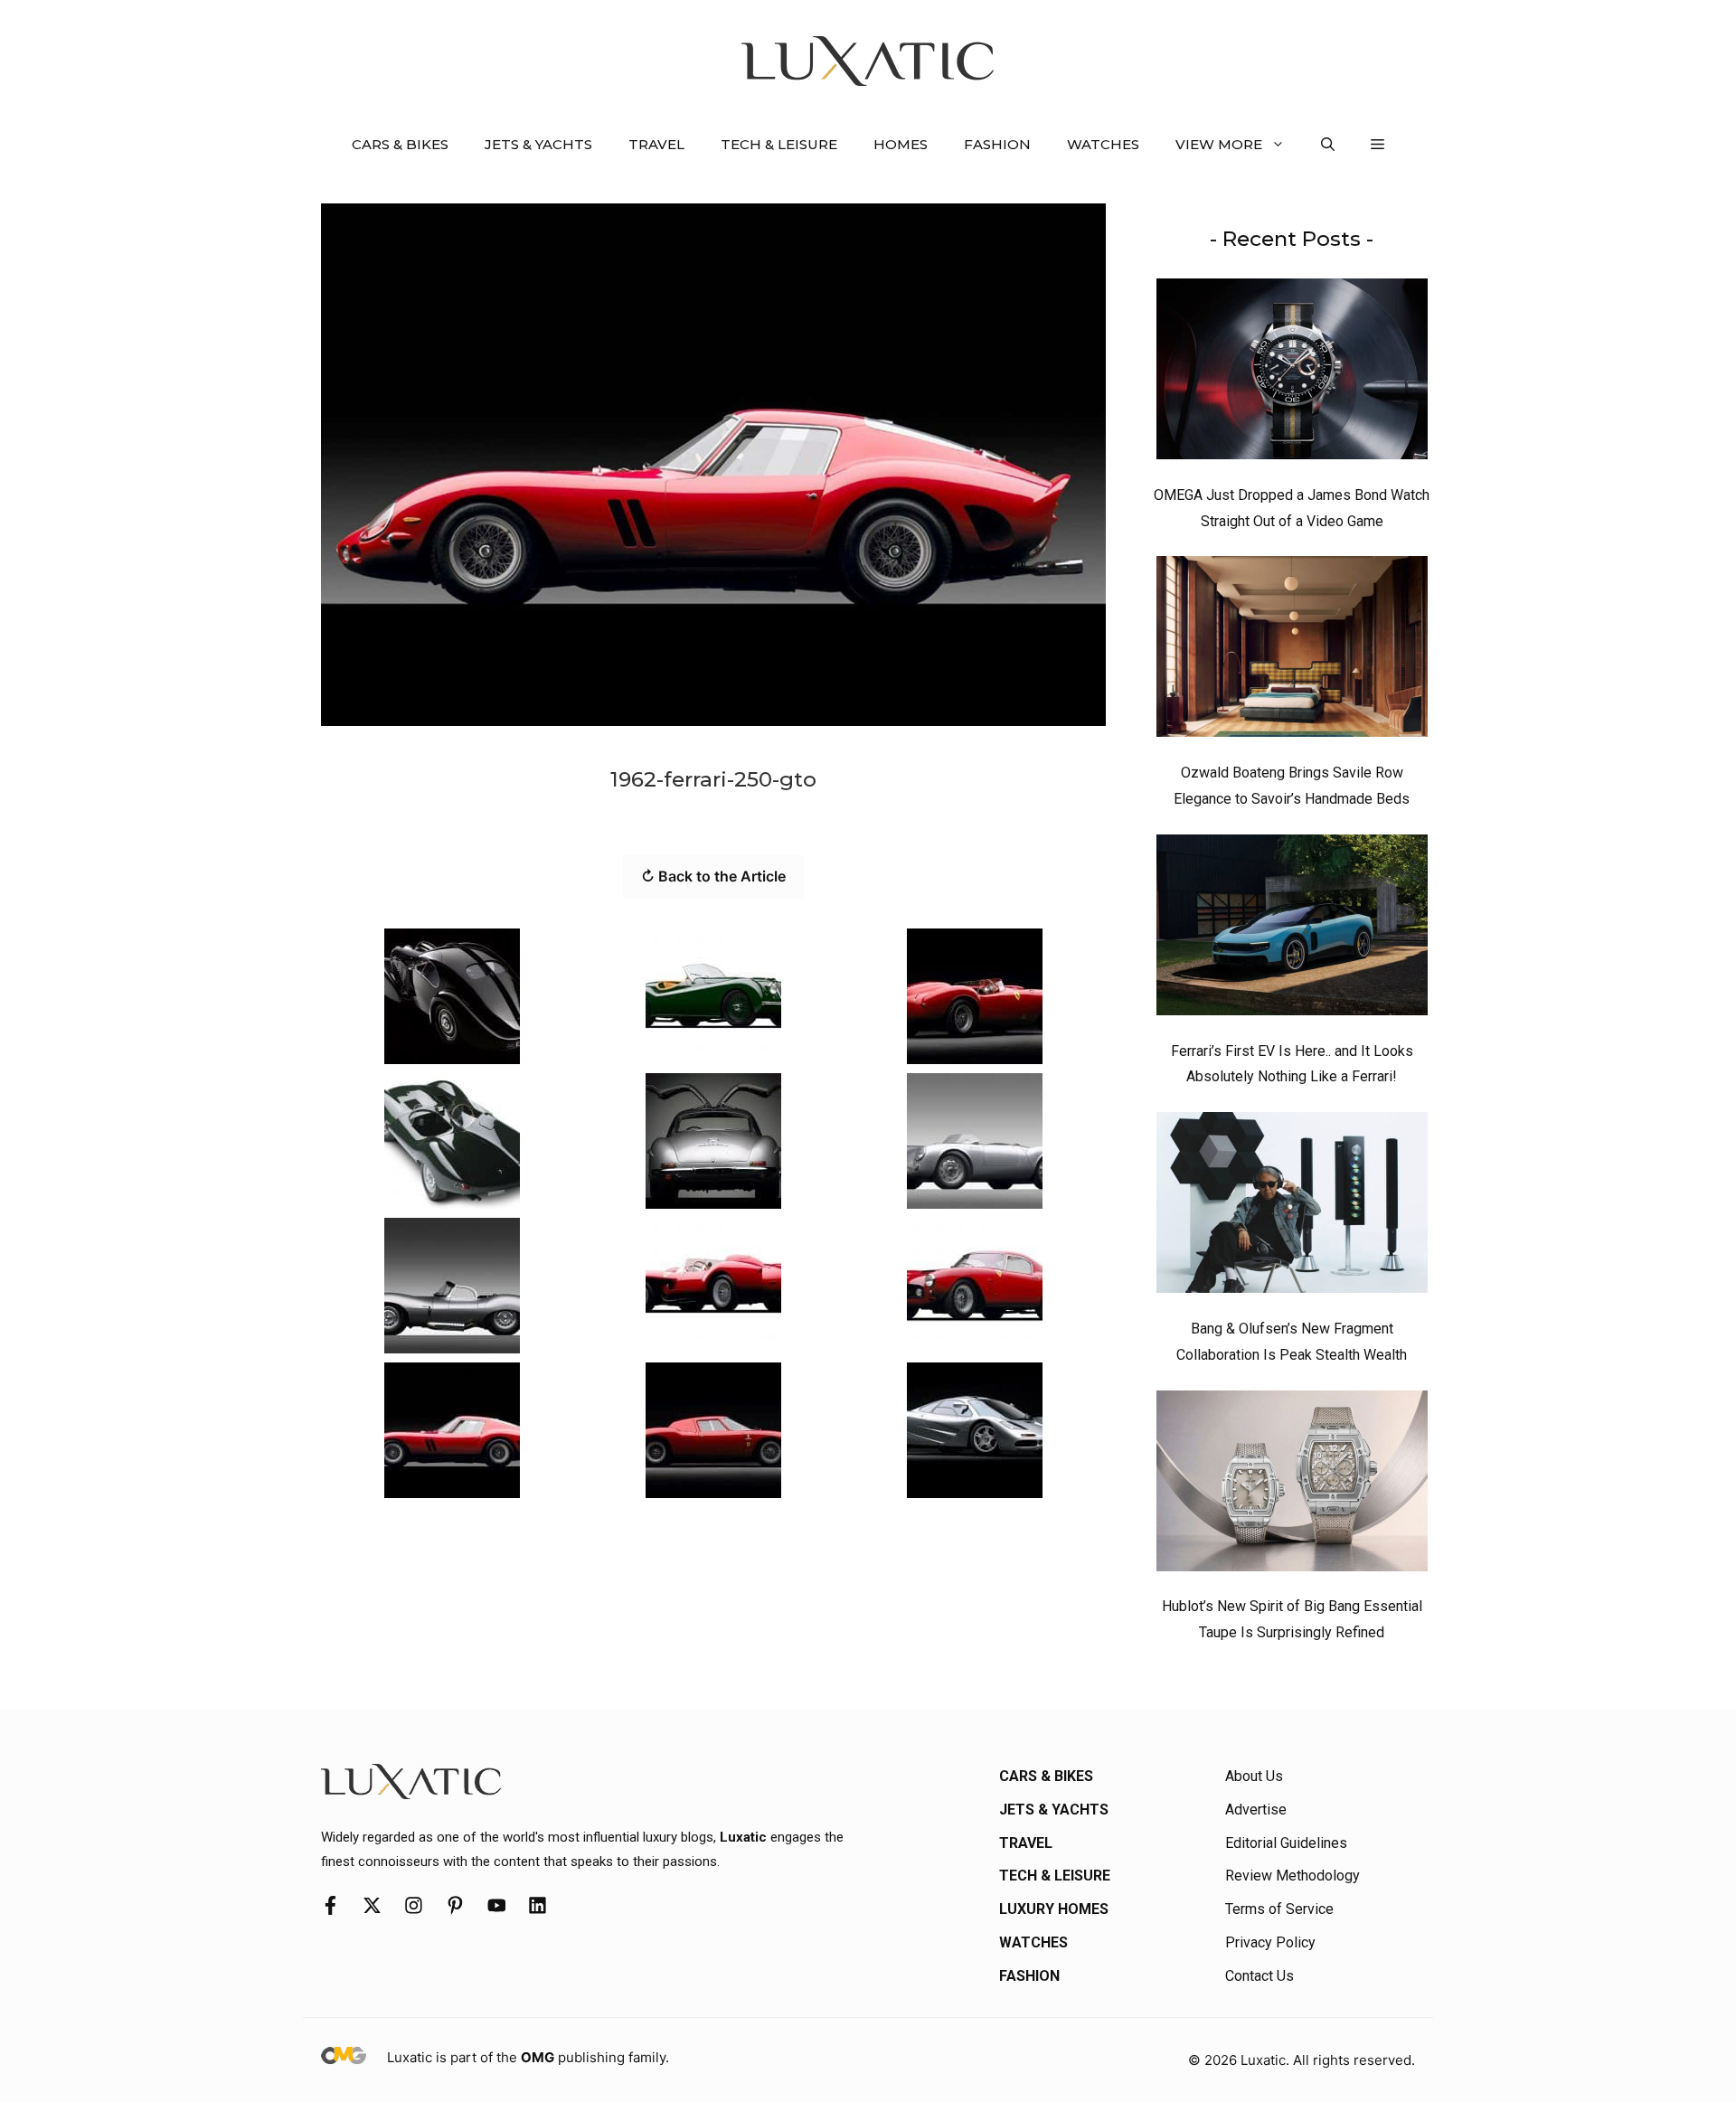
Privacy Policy (1270, 1942)
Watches (1103, 144)
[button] (1328, 145)
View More (1219, 144)
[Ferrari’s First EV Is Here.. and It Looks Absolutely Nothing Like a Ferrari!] (1292, 929)
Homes (901, 144)
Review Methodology (1293, 1876)
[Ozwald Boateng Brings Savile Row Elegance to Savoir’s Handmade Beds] (1292, 651)
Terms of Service (1279, 1909)
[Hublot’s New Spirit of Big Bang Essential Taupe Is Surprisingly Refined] (1292, 1485)
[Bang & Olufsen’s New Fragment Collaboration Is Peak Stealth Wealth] (1292, 1207)
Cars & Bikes (400, 144)
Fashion (997, 144)
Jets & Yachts (538, 144)
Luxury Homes (1054, 1909)
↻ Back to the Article (713, 876)
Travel (656, 144)
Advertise (1256, 1810)
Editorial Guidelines (1286, 1843)
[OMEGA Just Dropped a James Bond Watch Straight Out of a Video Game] (1292, 373)
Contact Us (1260, 1976)
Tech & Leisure (779, 144)
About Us (1254, 1776)
